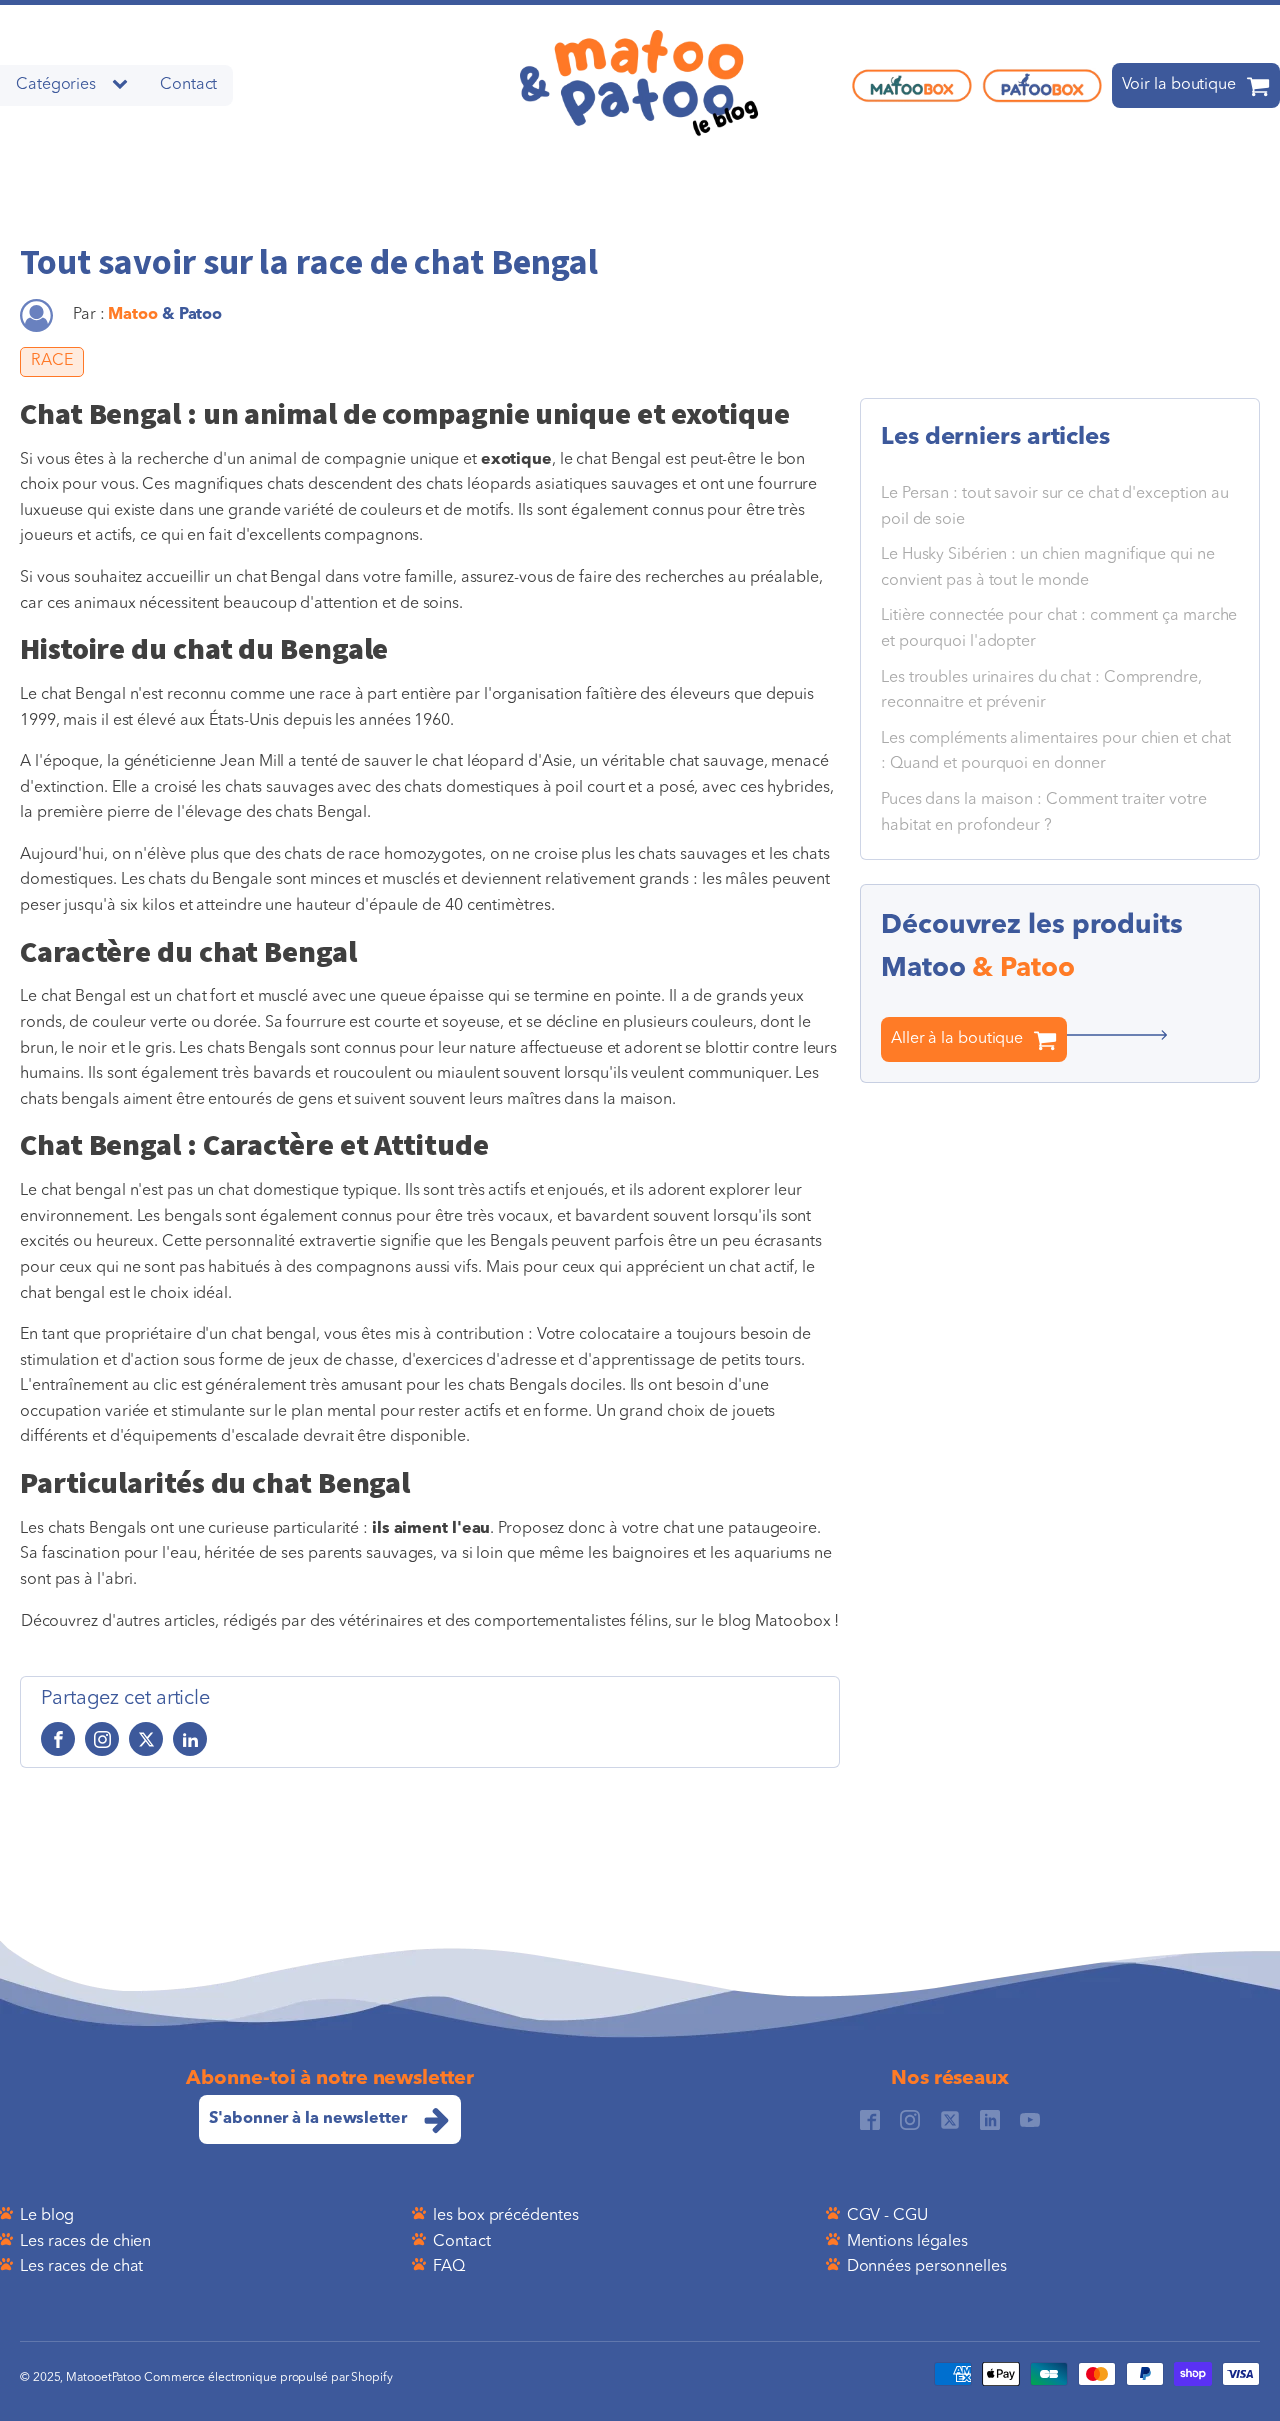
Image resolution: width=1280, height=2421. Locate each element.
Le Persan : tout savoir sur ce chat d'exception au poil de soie (1055, 507)
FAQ (449, 2267)
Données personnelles (927, 2267)
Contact (188, 85)
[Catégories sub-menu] (124, 85)
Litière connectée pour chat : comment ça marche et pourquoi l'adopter (1059, 630)
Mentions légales (907, 2242)
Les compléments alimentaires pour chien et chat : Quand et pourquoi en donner (1056, 752)
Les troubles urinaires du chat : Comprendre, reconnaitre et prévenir (1041, 691)
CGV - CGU (887, 2216)
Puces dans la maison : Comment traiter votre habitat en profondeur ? (1044, 813)
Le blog (47, 2216)
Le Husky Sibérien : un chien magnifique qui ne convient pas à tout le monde (1047, 568)
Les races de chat (81, 2267)
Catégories (56, 85)
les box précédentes (505, 2216)
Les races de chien (85, 2242)
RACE (52, 361)
